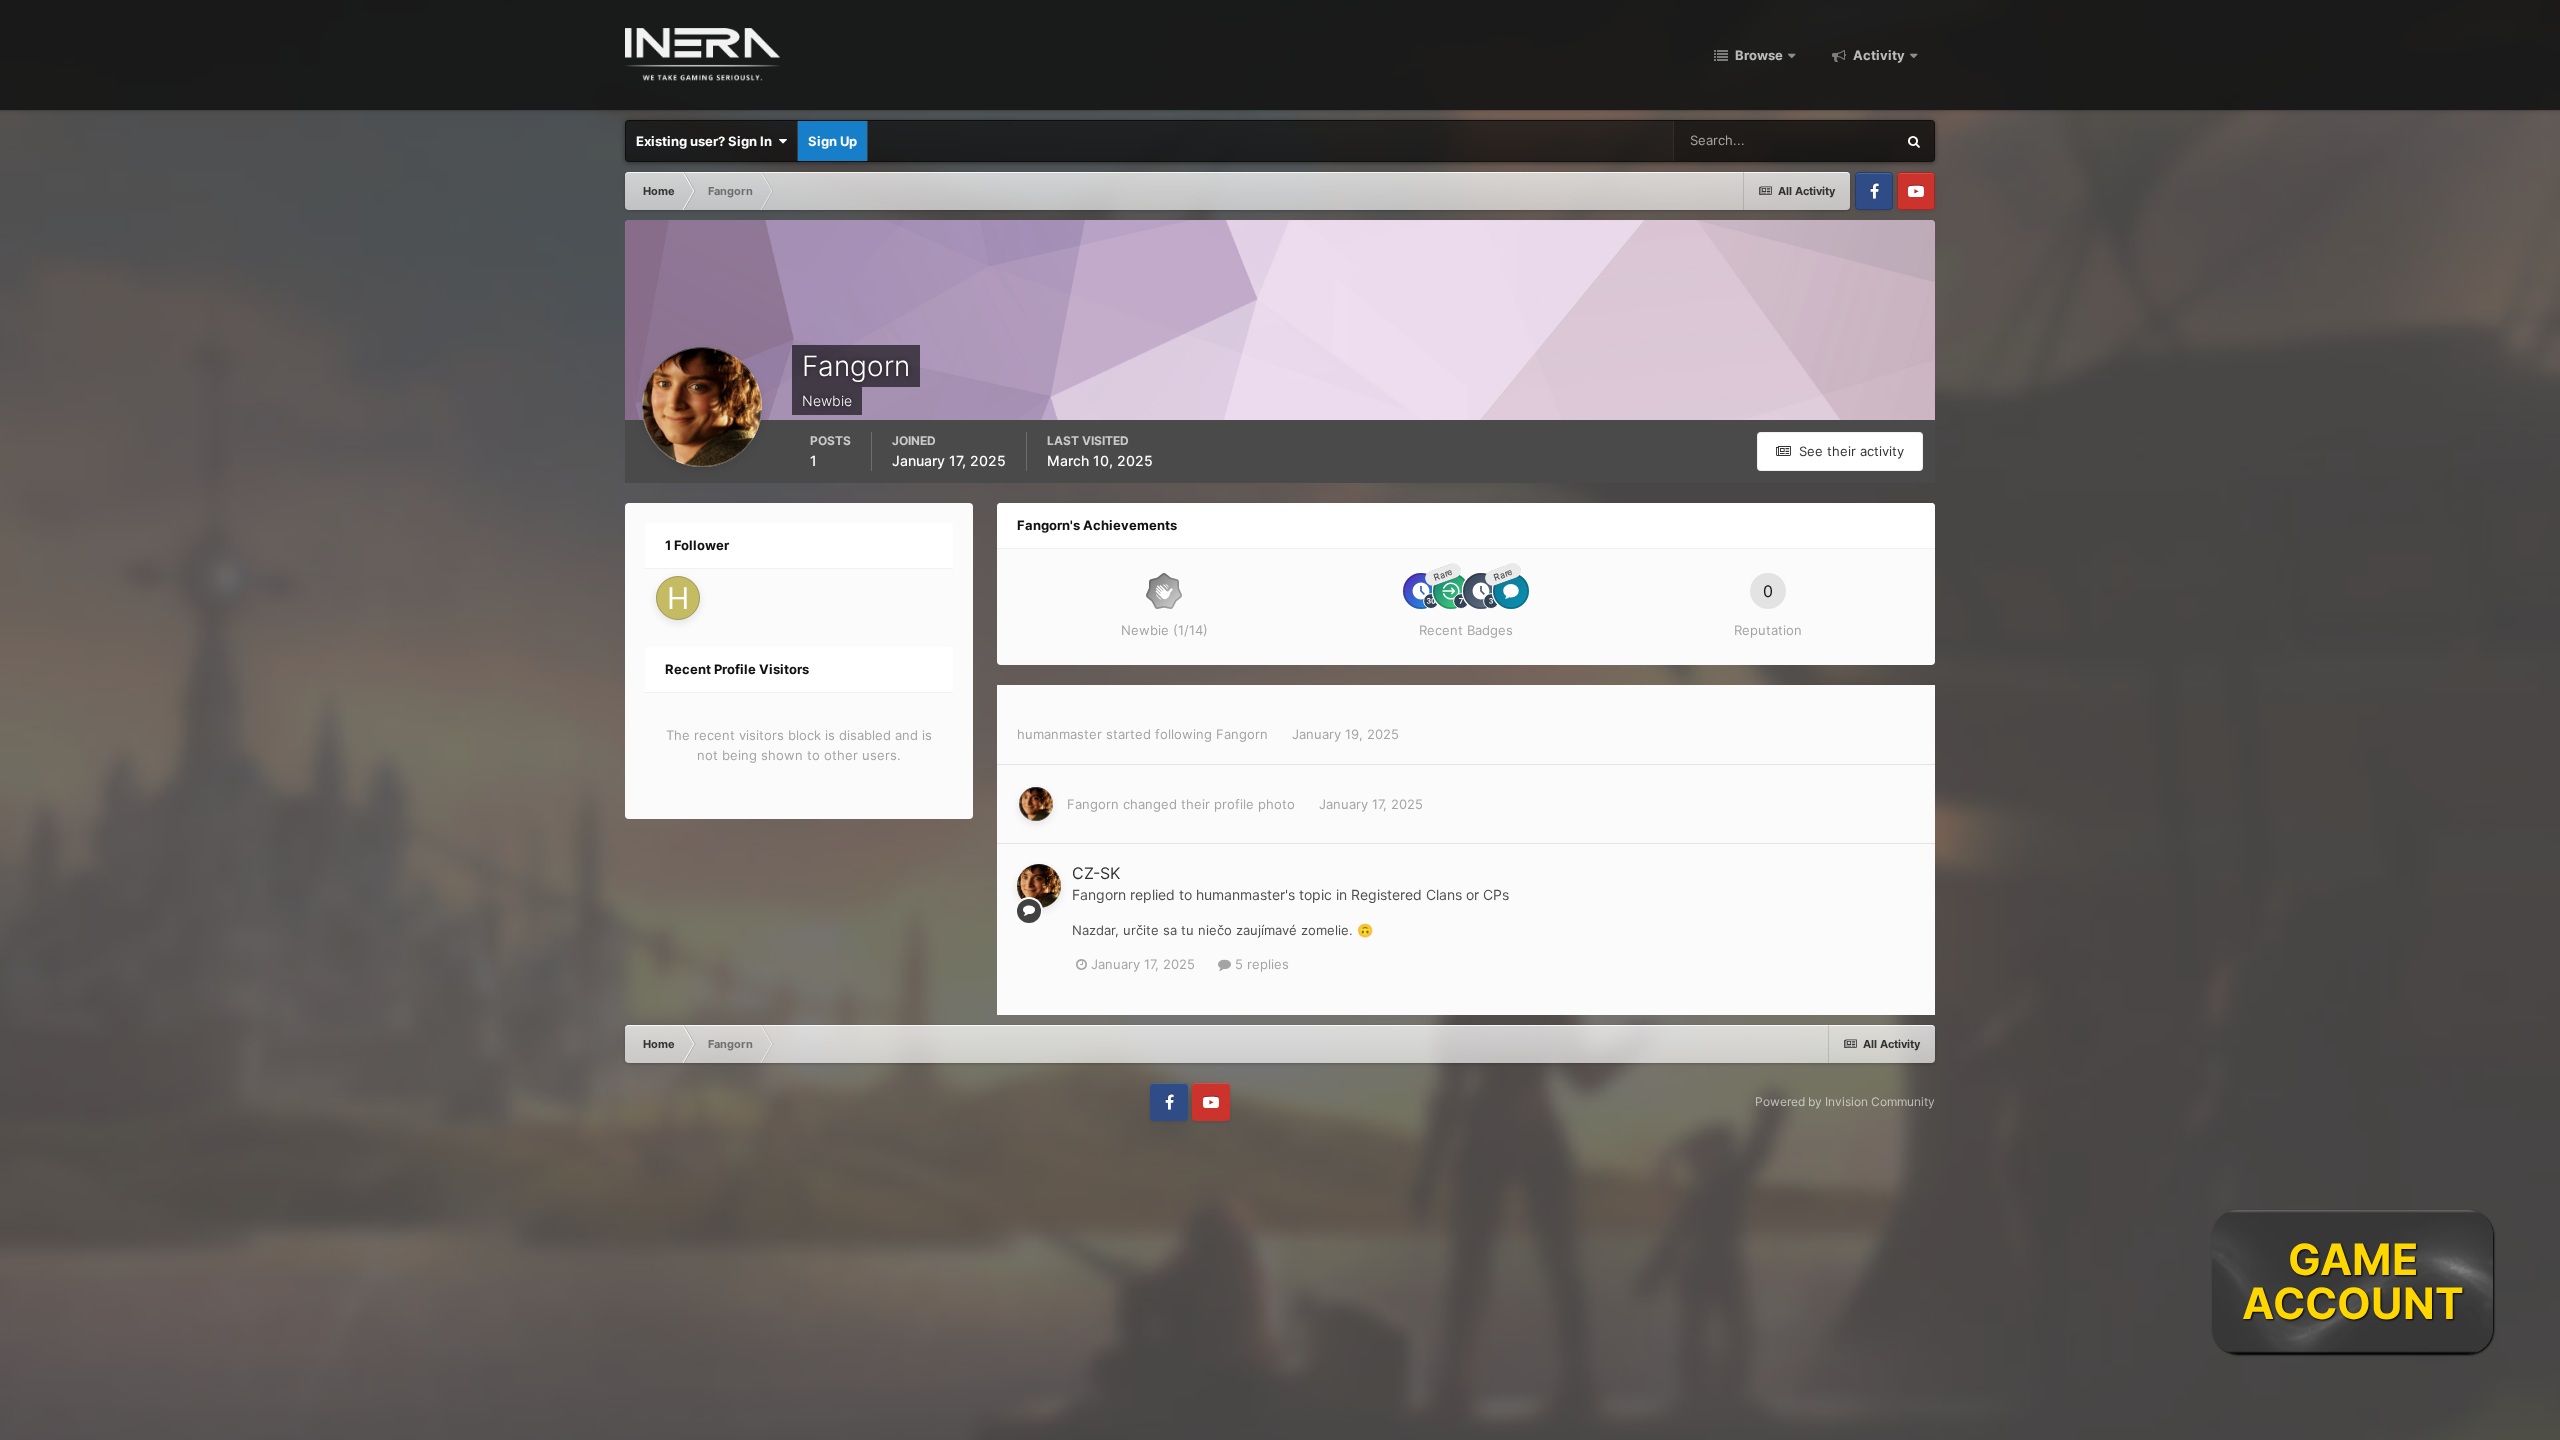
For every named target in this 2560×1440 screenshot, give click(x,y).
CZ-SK (1096, 873)
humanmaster (1059, 734)
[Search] (1914, 141)
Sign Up (832, 141)
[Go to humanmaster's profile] (678, 598)
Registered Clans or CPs (1430, 894)
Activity (1877, 55)
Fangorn (1242, 734)
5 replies (1260, 964)
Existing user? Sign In (707, 141)
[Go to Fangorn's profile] (1036, 804)
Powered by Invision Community (1845, 1101)
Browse (1757, 55)
